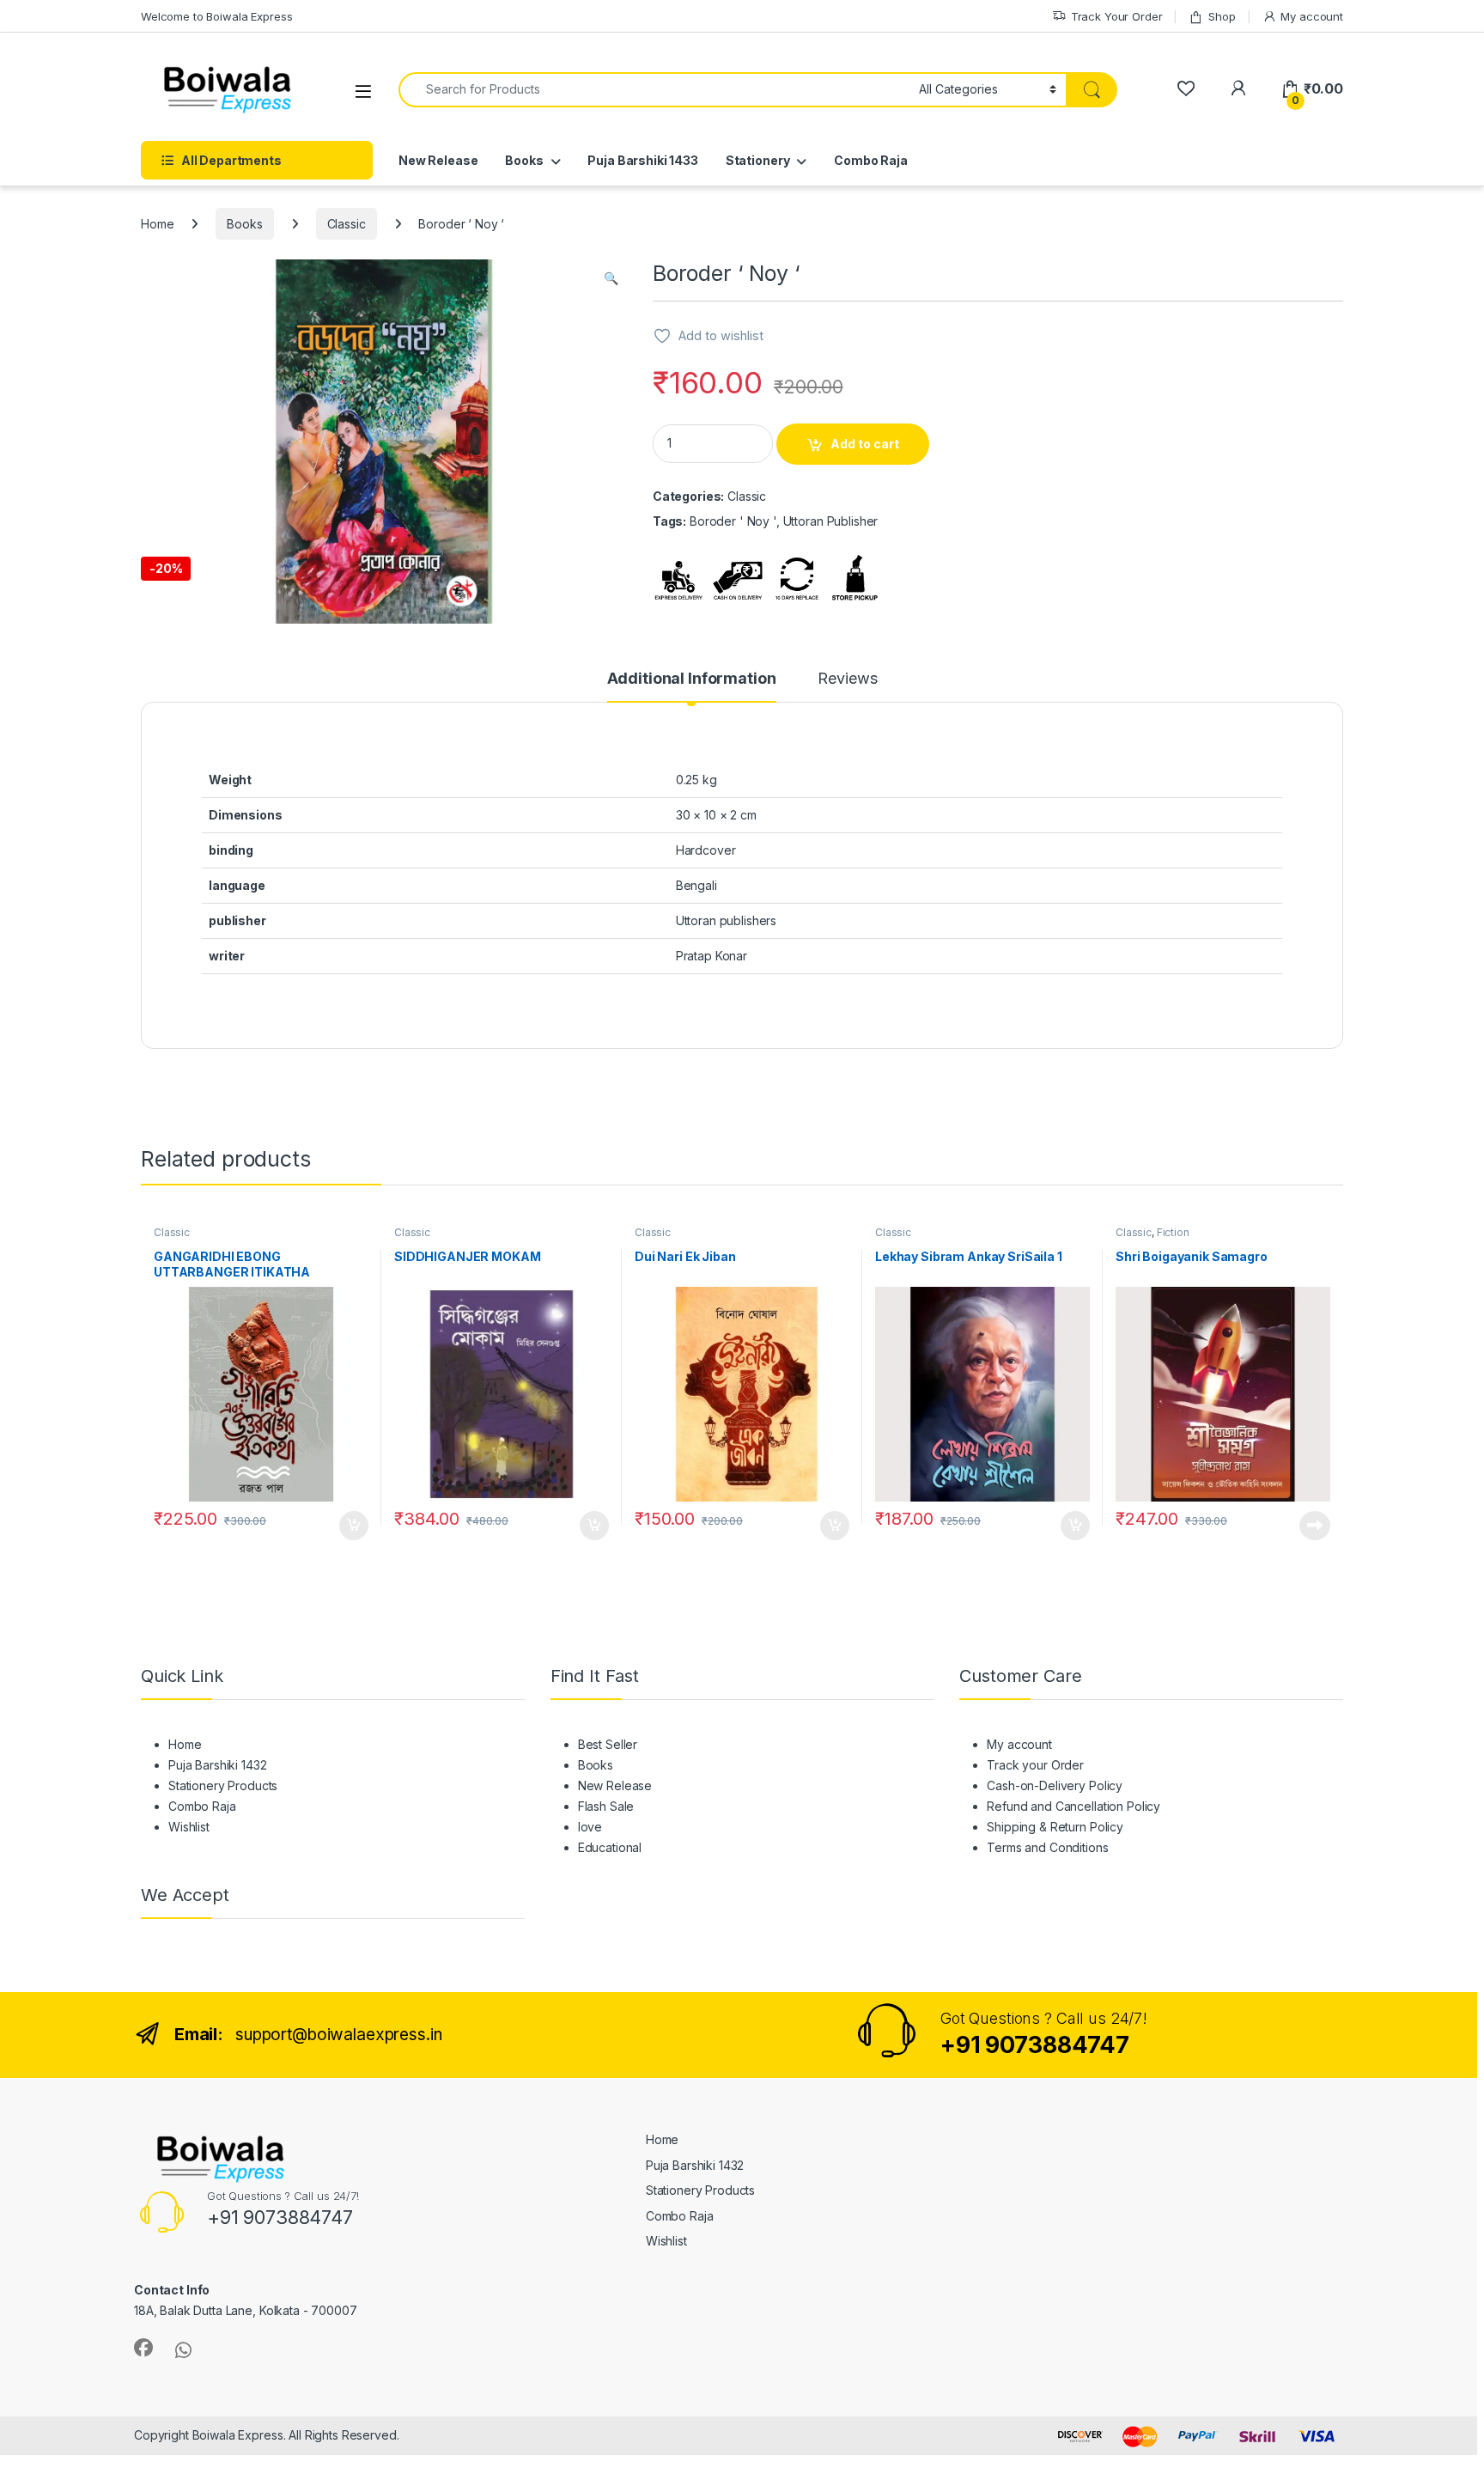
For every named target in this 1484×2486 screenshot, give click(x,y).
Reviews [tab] (847, 679)
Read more (1315, 1526)
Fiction (1173, 1232)
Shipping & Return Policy (1055, 1827)
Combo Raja (871, 160)
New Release (438, 160)
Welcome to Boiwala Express (216, 16)
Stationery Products (223, 1785)
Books (524, 160)
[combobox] (654, 90)
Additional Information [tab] (692, 679)
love (590, 1827)
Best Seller (608, 1744)
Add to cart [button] (354, 1526)
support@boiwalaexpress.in (339, 2035)
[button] (611, 278)
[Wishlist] (1186, 89)
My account (1312, 16)
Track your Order (1035, 1765)
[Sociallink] (143, 2348)
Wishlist (189, 1827)
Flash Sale (606, 1806)
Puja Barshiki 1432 (217, 1765)
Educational (610, 1847)
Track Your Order (1117, 16)
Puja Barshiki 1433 (642, 160)
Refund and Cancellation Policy (1073, 1806)
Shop (1222, 16)
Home (157, 224)
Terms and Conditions (1047, 1847)
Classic (347, 224)
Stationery (758, 160)
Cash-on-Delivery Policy (1055, 1785)
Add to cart (865, 444)
